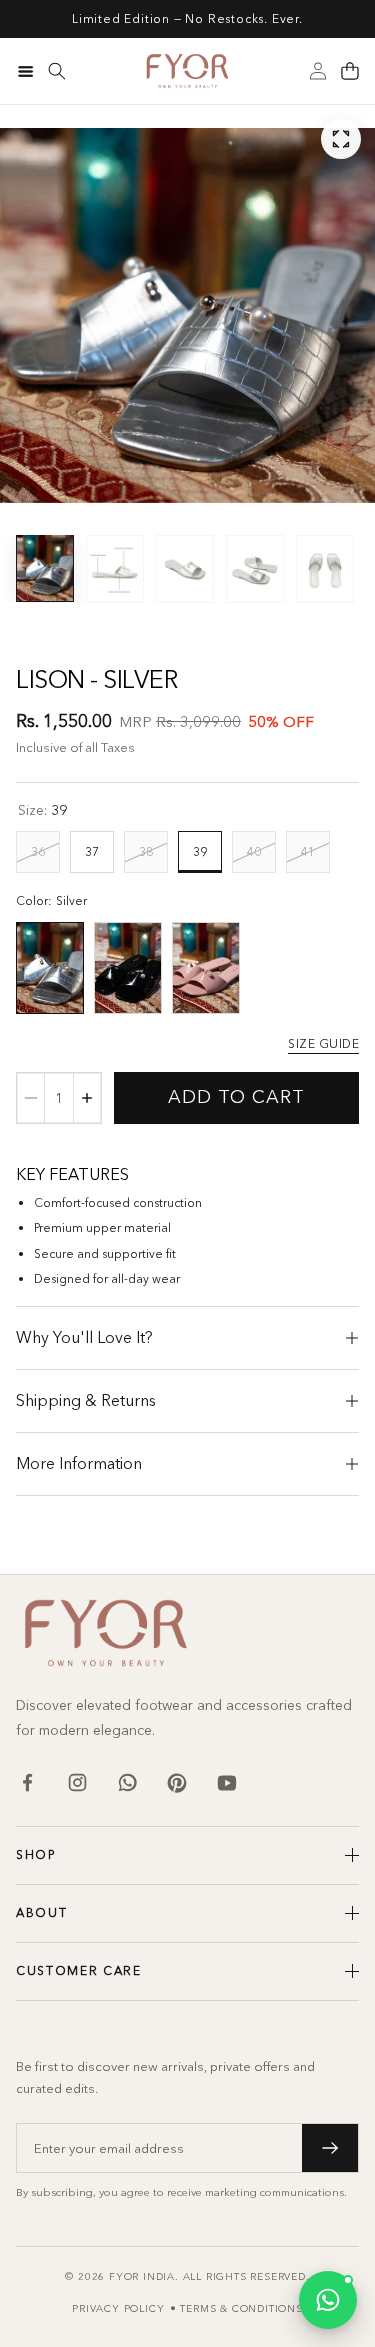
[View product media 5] (325, 569)
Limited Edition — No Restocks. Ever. (187, 18)
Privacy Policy (118, 2308)
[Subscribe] (330, 2148)
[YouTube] (227, 1783)
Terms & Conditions (241, 2308)
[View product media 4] (255, 569)
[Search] (57, 71)
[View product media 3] (185, 569)
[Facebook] (27, 1783)
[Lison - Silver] (50, 968)
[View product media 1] (45, 568)
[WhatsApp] (127, 1783)
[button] (350, 71)
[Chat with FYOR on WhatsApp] (328, 2300)
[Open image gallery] (341, 139)
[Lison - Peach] (206, 968)
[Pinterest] (177, 1783)
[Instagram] (77, 1783)
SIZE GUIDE (323, 1043)
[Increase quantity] (87, 1098)
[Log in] (318, 71)
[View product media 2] (115, 569)
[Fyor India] (188, 71)
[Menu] (25, 71)
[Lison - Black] (128, 968)
